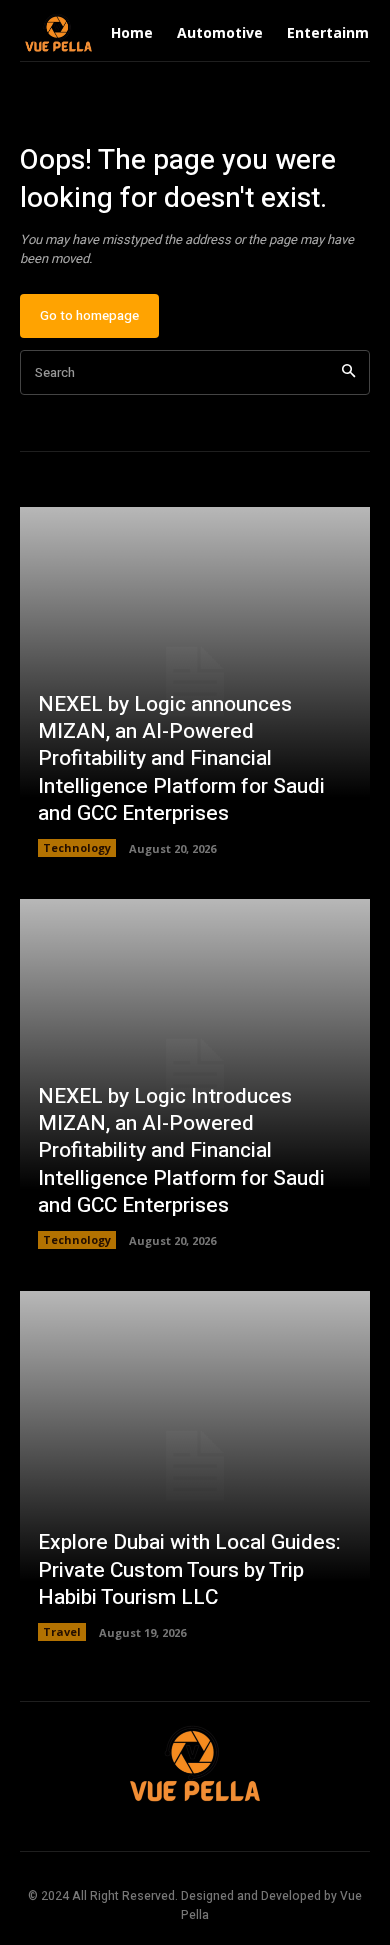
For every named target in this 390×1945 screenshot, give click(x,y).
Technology (77, 847)
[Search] (348, 372)
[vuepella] (58, 33)
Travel (62, 1631)
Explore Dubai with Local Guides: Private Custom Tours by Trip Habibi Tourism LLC (189, 1570)
